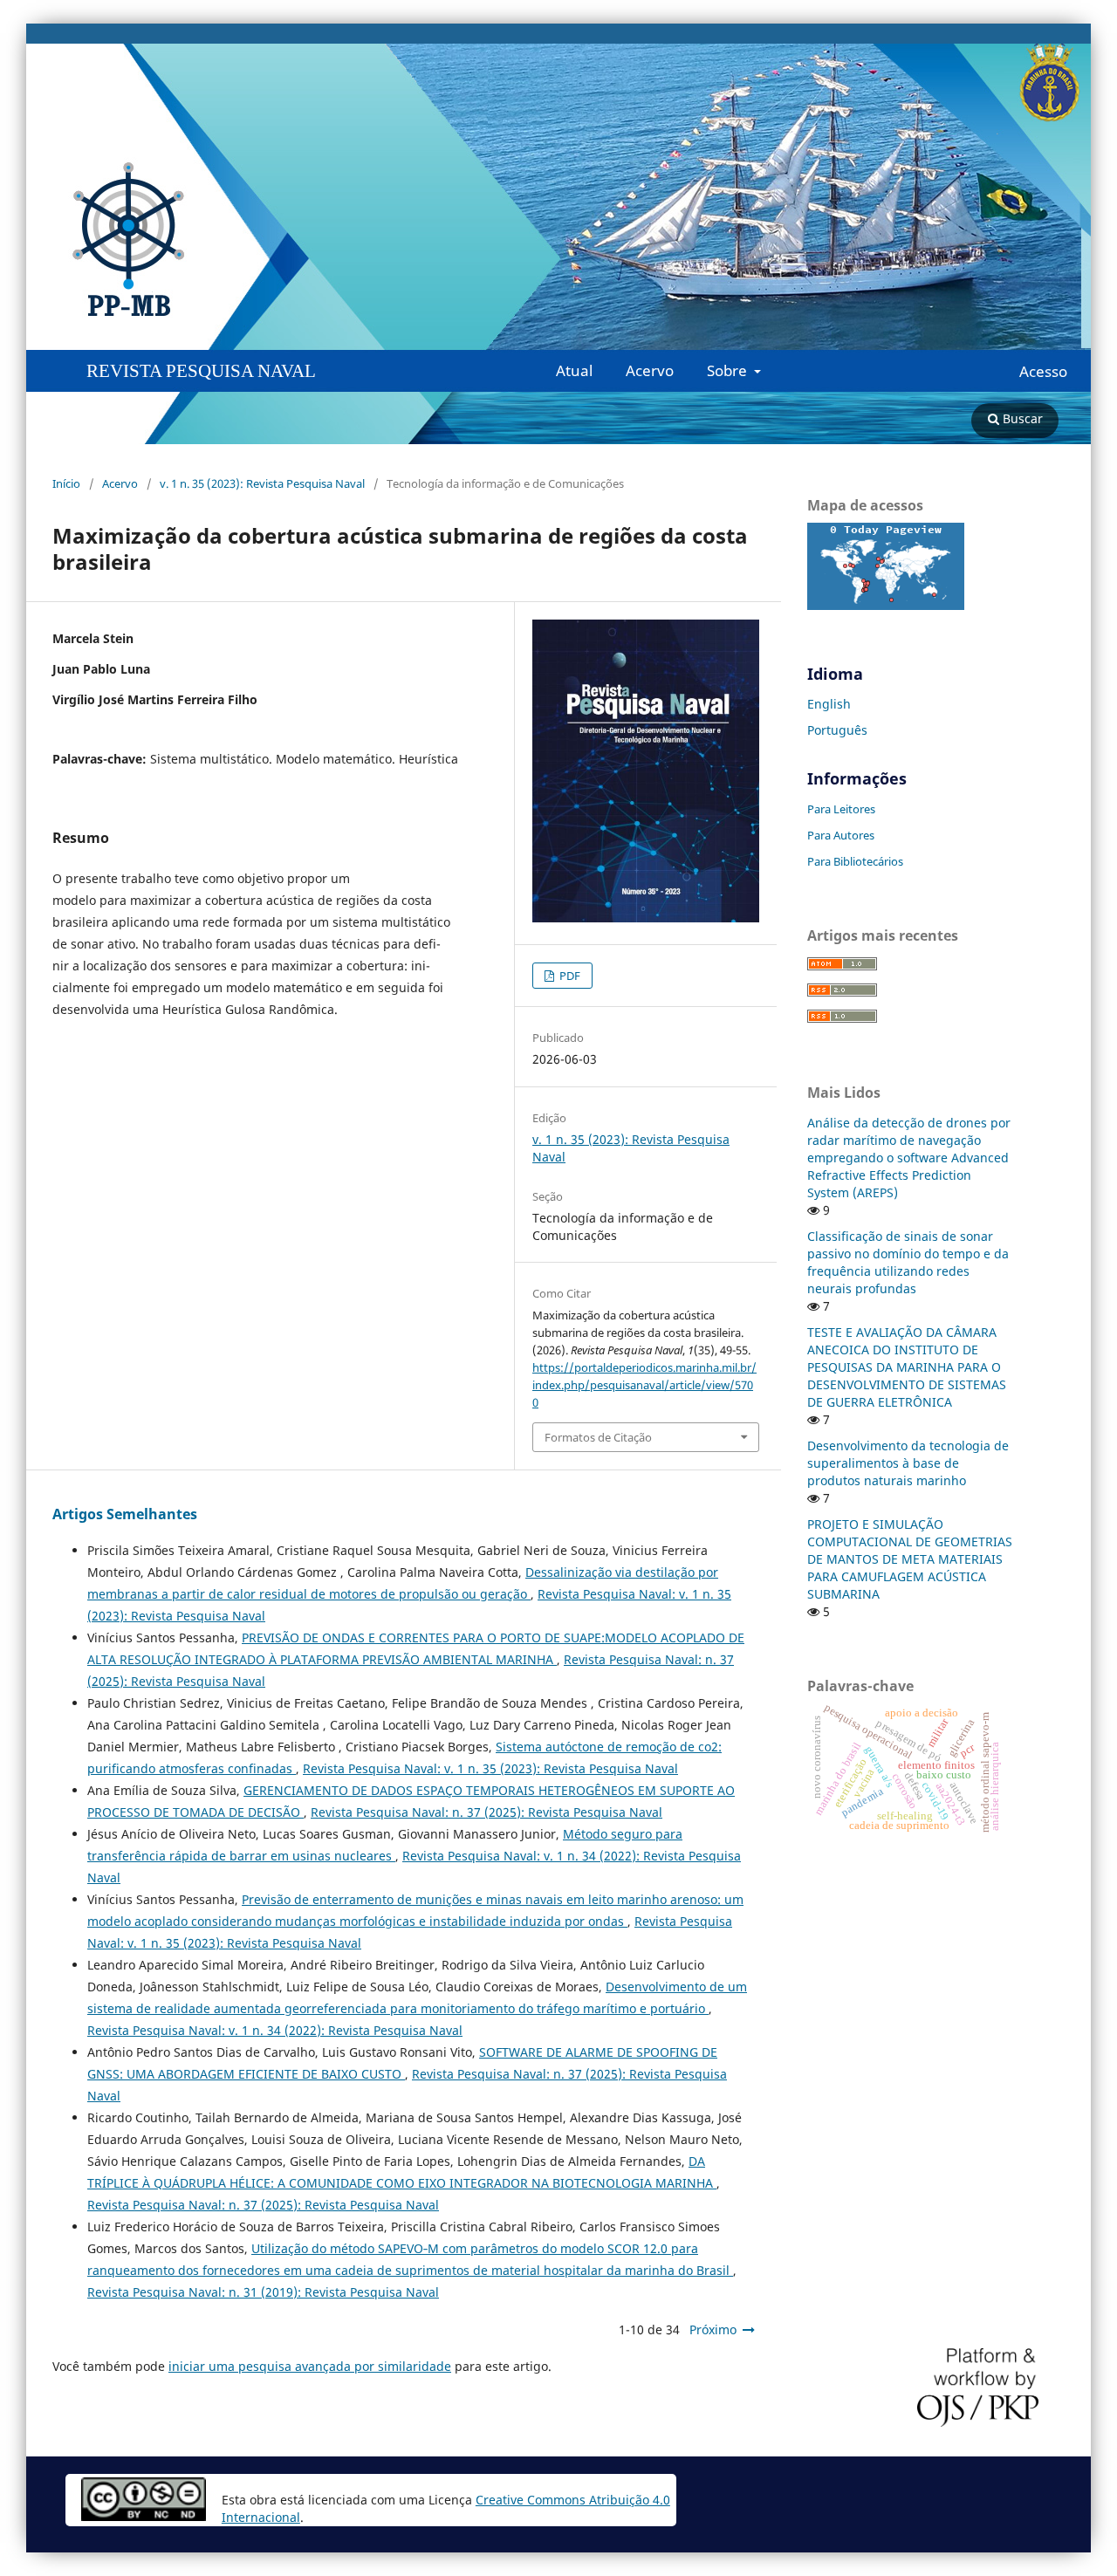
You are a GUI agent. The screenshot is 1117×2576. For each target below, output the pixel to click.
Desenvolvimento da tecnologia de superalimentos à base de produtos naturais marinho (908, 1463)
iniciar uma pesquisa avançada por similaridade (310, 2366)
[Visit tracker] (886, 605)
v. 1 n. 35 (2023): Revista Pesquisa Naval (262, 483)
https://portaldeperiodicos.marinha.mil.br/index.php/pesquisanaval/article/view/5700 (644, 1385)
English (829, 704)
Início (66, 483)
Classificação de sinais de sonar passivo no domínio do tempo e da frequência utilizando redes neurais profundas (908, 1262)
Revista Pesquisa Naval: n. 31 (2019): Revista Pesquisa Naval (263, 2292)
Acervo (650, 370)
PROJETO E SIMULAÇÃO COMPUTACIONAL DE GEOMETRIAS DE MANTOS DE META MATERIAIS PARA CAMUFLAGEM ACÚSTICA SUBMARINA (910, 1559)
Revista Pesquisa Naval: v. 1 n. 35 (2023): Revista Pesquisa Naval (490, 1768)
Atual (574, 370)
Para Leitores (841, 809)
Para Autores (841, 835)
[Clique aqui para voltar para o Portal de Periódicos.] (147, 240)
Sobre (729, 370)
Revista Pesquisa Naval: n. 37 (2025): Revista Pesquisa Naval (487, 1812)
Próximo (713, 2329)
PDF (569, 976)
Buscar (1021, 418)
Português (837, 730)
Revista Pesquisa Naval (201, 371)
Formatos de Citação (598, 1437)
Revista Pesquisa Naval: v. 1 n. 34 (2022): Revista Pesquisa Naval (275, 2030)
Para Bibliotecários (855, 861)
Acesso (1043, 372)
